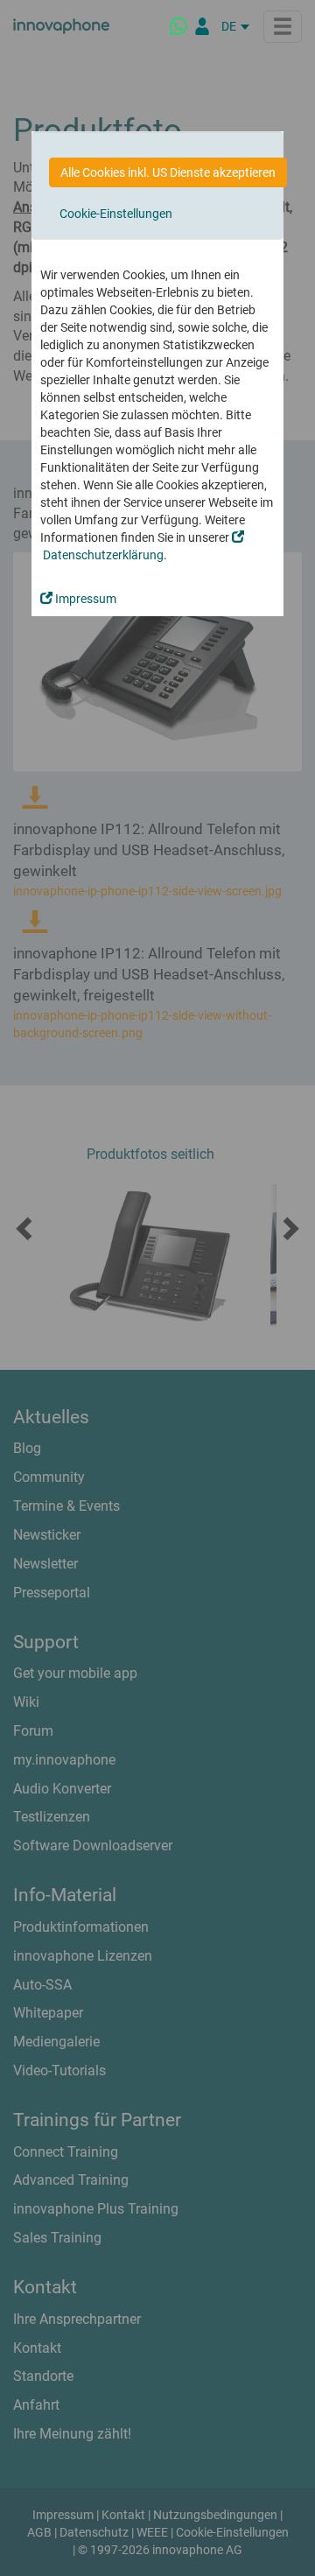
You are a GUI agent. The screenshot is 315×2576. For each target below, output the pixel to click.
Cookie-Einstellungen (116, 214)
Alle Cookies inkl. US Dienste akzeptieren (168, 172)
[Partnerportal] (202, 26)
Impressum (84, 599)
